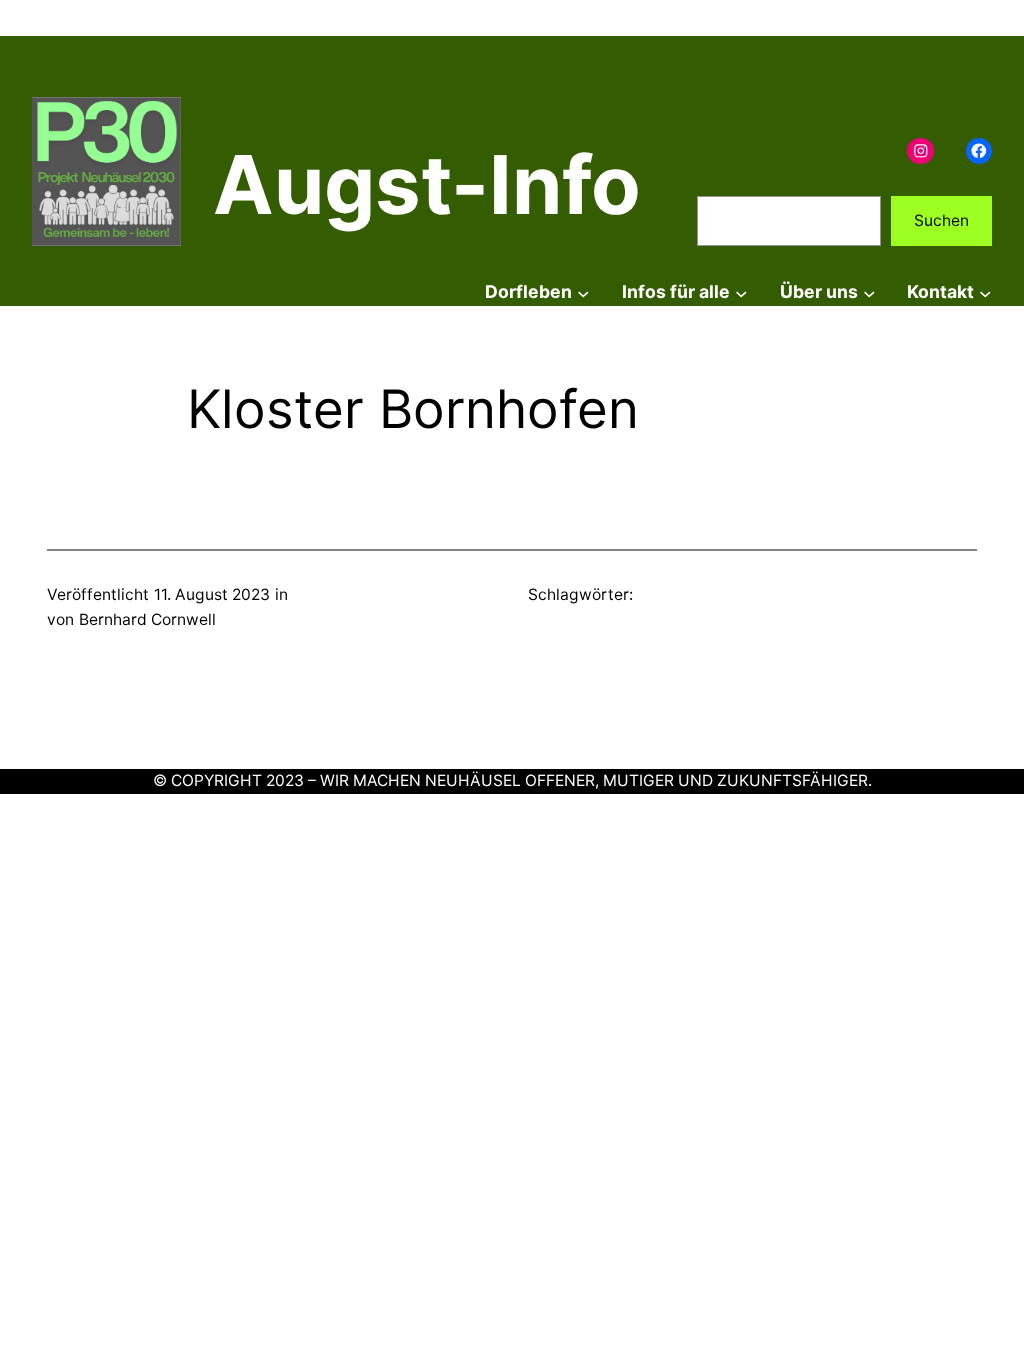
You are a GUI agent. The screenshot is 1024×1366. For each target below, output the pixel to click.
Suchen (941, 220)
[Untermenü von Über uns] (869, 292)
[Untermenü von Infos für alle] (741, 292)
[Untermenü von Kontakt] (985, 292)
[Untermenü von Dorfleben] (583, 292)
